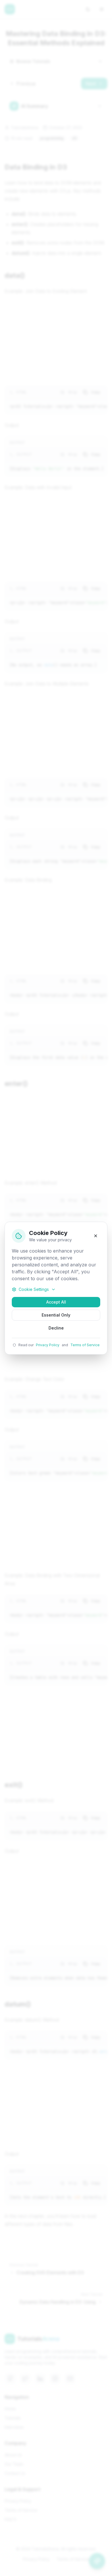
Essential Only (56, 1315)
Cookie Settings (34, 1289)
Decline (56, 1328)
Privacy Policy (48, 1345)
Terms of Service (85, 1345)
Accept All (56, 1302)
